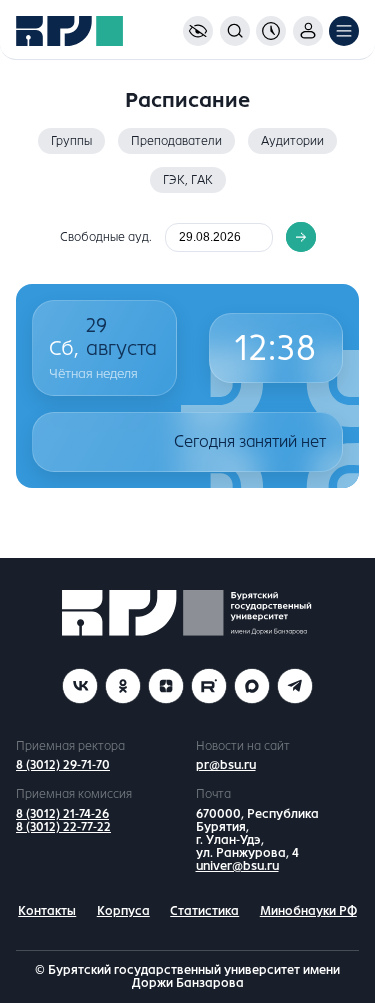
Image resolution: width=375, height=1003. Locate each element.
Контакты (47, 911)
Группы (71, 141)
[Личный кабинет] (308, 31)
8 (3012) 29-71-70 (63, 765)
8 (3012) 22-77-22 (63, 827)
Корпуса (123, 911)
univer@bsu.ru (237, 866)
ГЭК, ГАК (188, 180)
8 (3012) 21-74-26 (62, 814)
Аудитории (292, 141)
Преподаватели (176, 141)
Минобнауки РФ (308, 911)
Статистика (204, 911)
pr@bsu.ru (226, 765)
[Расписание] (271, 31)
